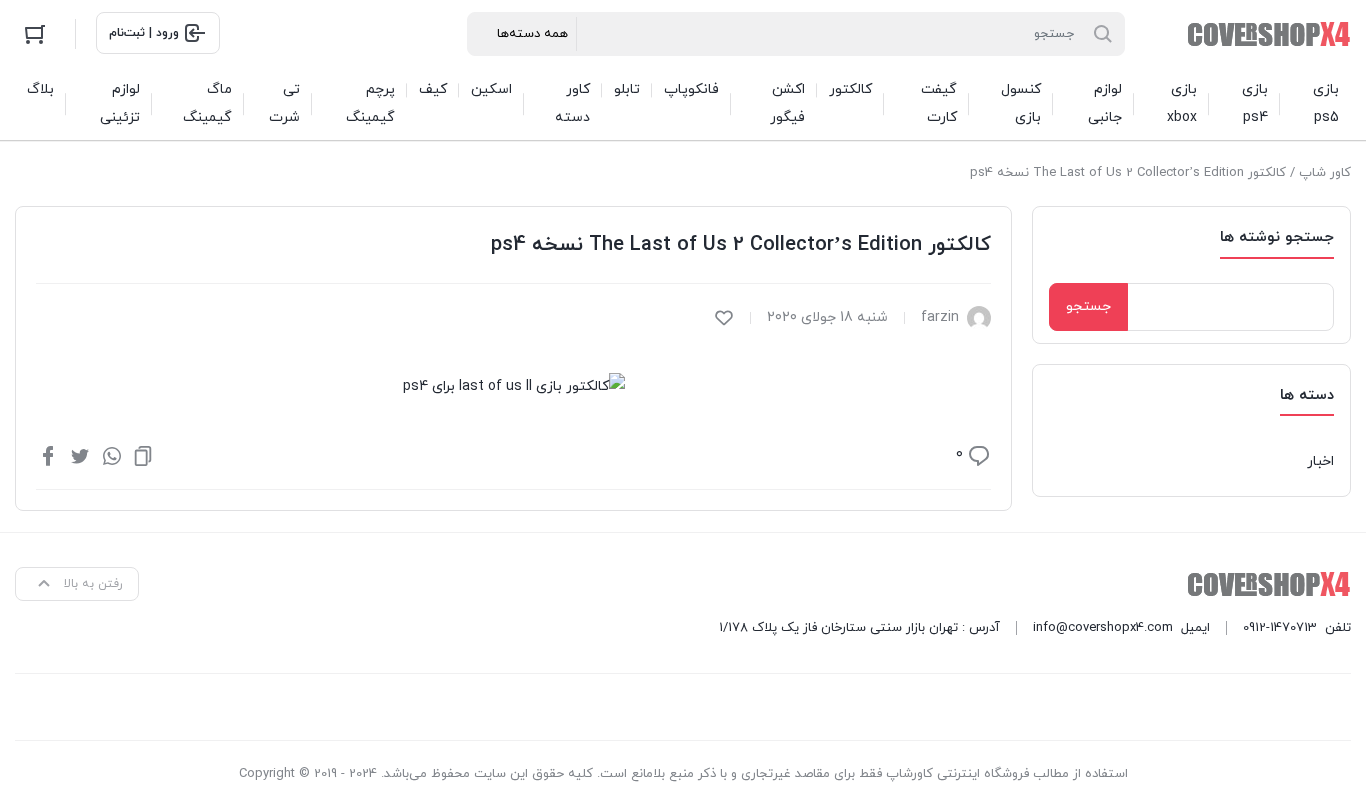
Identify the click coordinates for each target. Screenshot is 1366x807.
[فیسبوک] (48, 455)
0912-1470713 (1280, 628)
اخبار (1320, 461)
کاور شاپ (1325, 173)
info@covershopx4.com (1103, 628)
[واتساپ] (112, 455)
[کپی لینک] (143, 455)
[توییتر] (80, 455)
